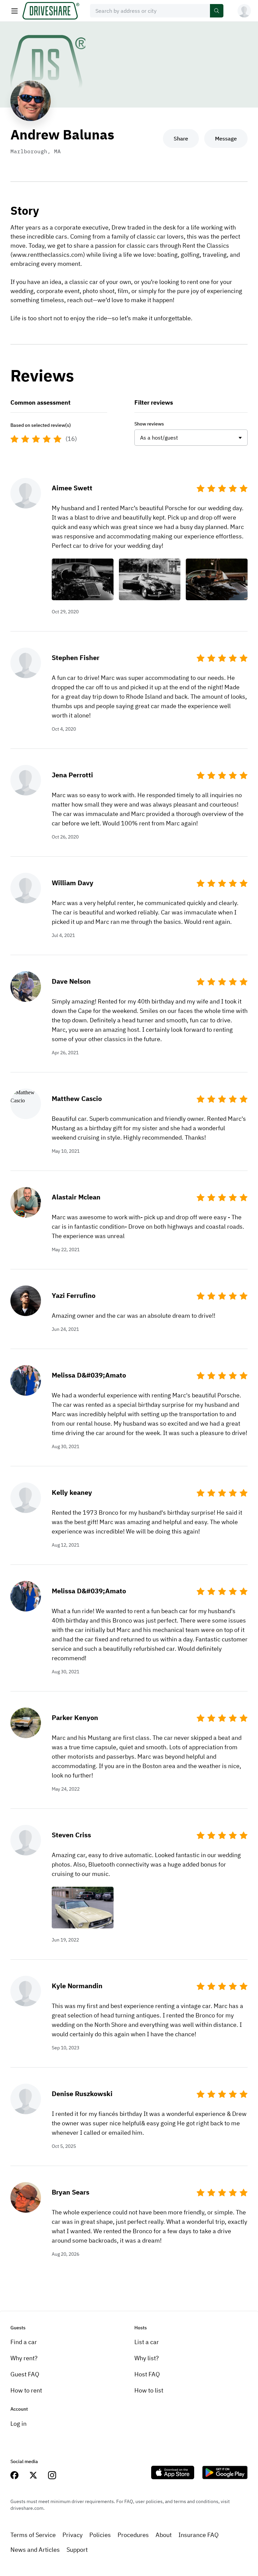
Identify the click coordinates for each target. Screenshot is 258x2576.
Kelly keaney (72, 1492)
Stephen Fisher (76, 658)
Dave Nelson (71, 981)
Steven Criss (71, 1835)
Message (226, 138)
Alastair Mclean (76, 1197)
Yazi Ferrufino (74, 1295)
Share (181, 138)
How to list (149, 2390)
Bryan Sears (71, 2192)
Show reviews (149, 424)
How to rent (26, 2390)
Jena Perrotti (72, 775)
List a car (147, 2342)
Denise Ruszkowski (82, 2094)
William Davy (73, 883)
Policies (100, 2535)
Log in (18, 2424)
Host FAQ (147, 2374)
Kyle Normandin (77, 1986)
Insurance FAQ (199, 2535)
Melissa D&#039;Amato (89, 1375)
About (164, 2535)
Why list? (147, 2358)
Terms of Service (33, 2535)
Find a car (24, 2342)
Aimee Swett (72, 488)
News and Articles (35, 2550)
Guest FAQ (25, 2374)
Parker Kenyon (75, 1718)
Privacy (73, 2535)
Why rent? (24, 2358)
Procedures (133, 2535)
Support (77, 2550)
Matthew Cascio (77, 1098)
